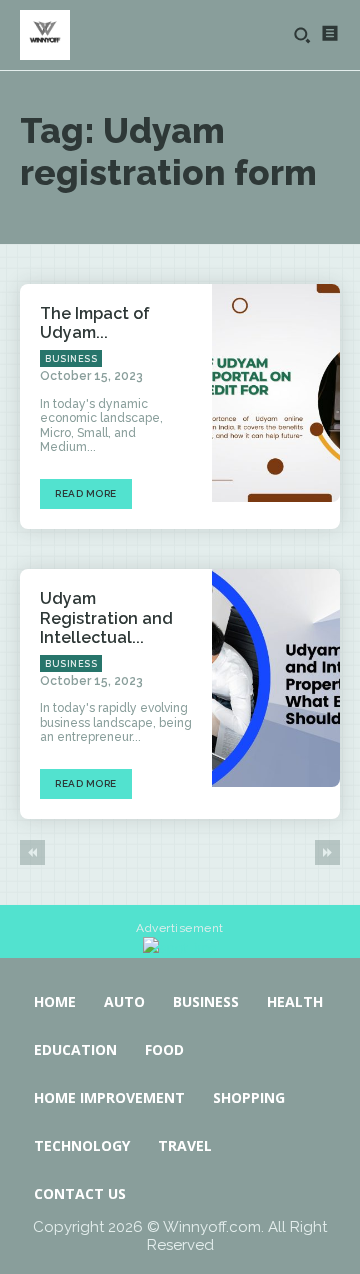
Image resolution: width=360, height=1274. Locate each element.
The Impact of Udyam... (95, 323)
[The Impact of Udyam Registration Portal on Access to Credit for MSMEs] (276, 393)
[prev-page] (32, 852)
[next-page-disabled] (327, 852)
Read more (86, 493)
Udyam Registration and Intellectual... (106, 617)
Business (71, 359)
